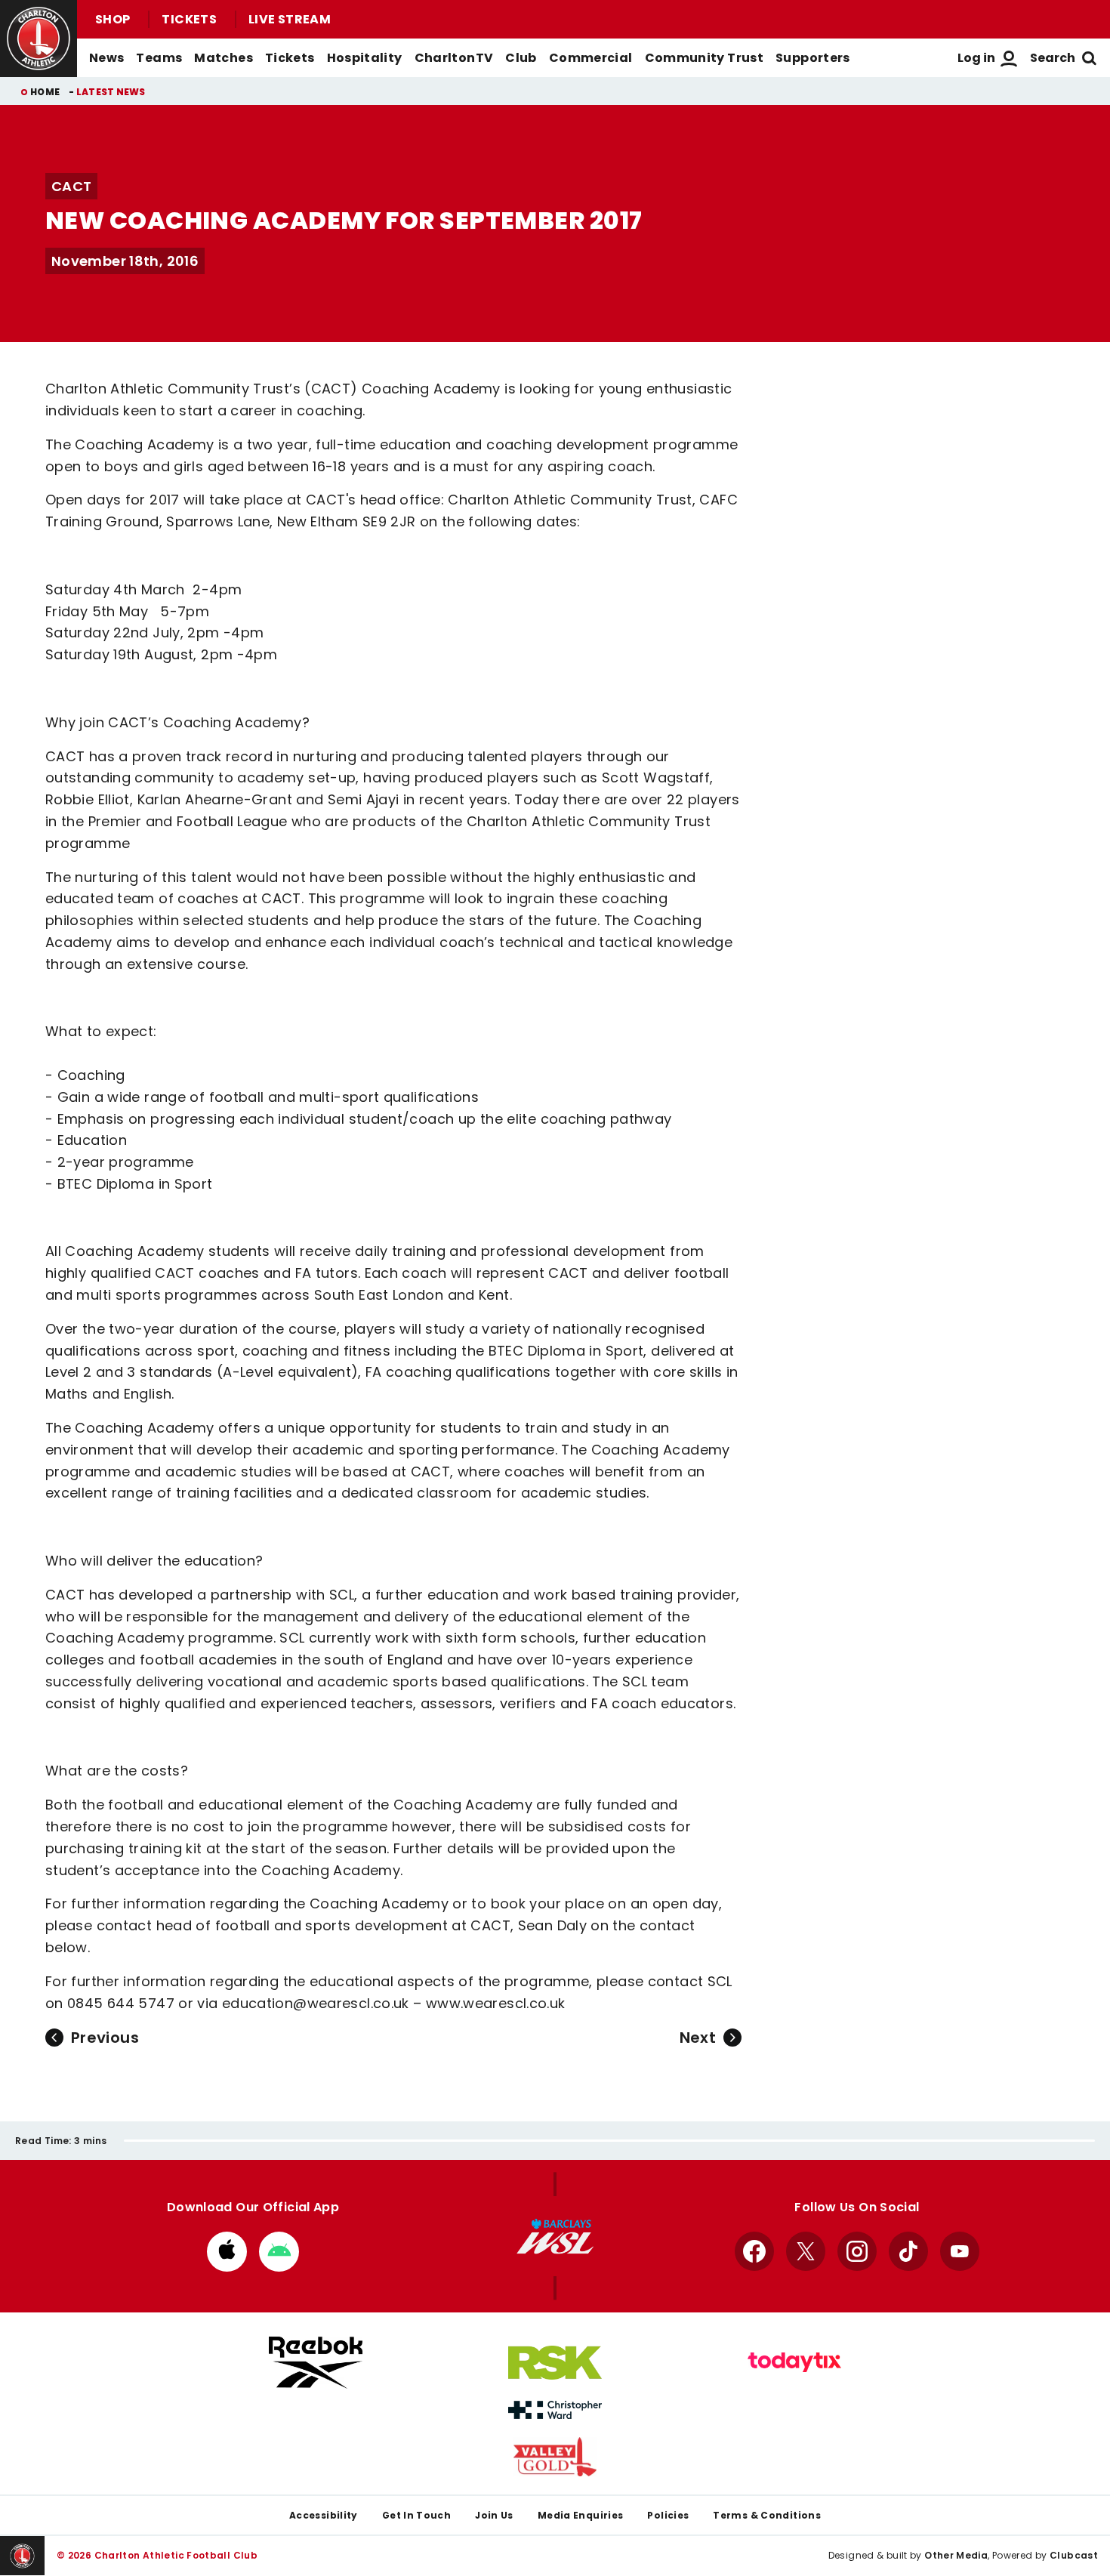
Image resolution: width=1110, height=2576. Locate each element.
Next (698, 2038)
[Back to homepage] (39, 39)
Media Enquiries (581, 2515)
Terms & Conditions (767, 2515)
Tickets (189, 19)
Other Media (956, 2555)
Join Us (494, 2515)
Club (521, 58)
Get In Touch (416, 2515)
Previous (105, 2038)
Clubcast (1074, 2555)
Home (45, 92)
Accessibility (324, 2515)
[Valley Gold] (555, 2457)
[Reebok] (316, 2363)
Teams (159, 58)
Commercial (591, 58)
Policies (668, 2515)
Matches (224, 58)
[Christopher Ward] (555, 2410)
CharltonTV (454, 58)
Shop (113, 19)
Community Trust (705, 58)
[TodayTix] (794, 2362)
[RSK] (555, 2363)
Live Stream (290, 19)
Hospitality (365, 58)
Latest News (111, 92)
